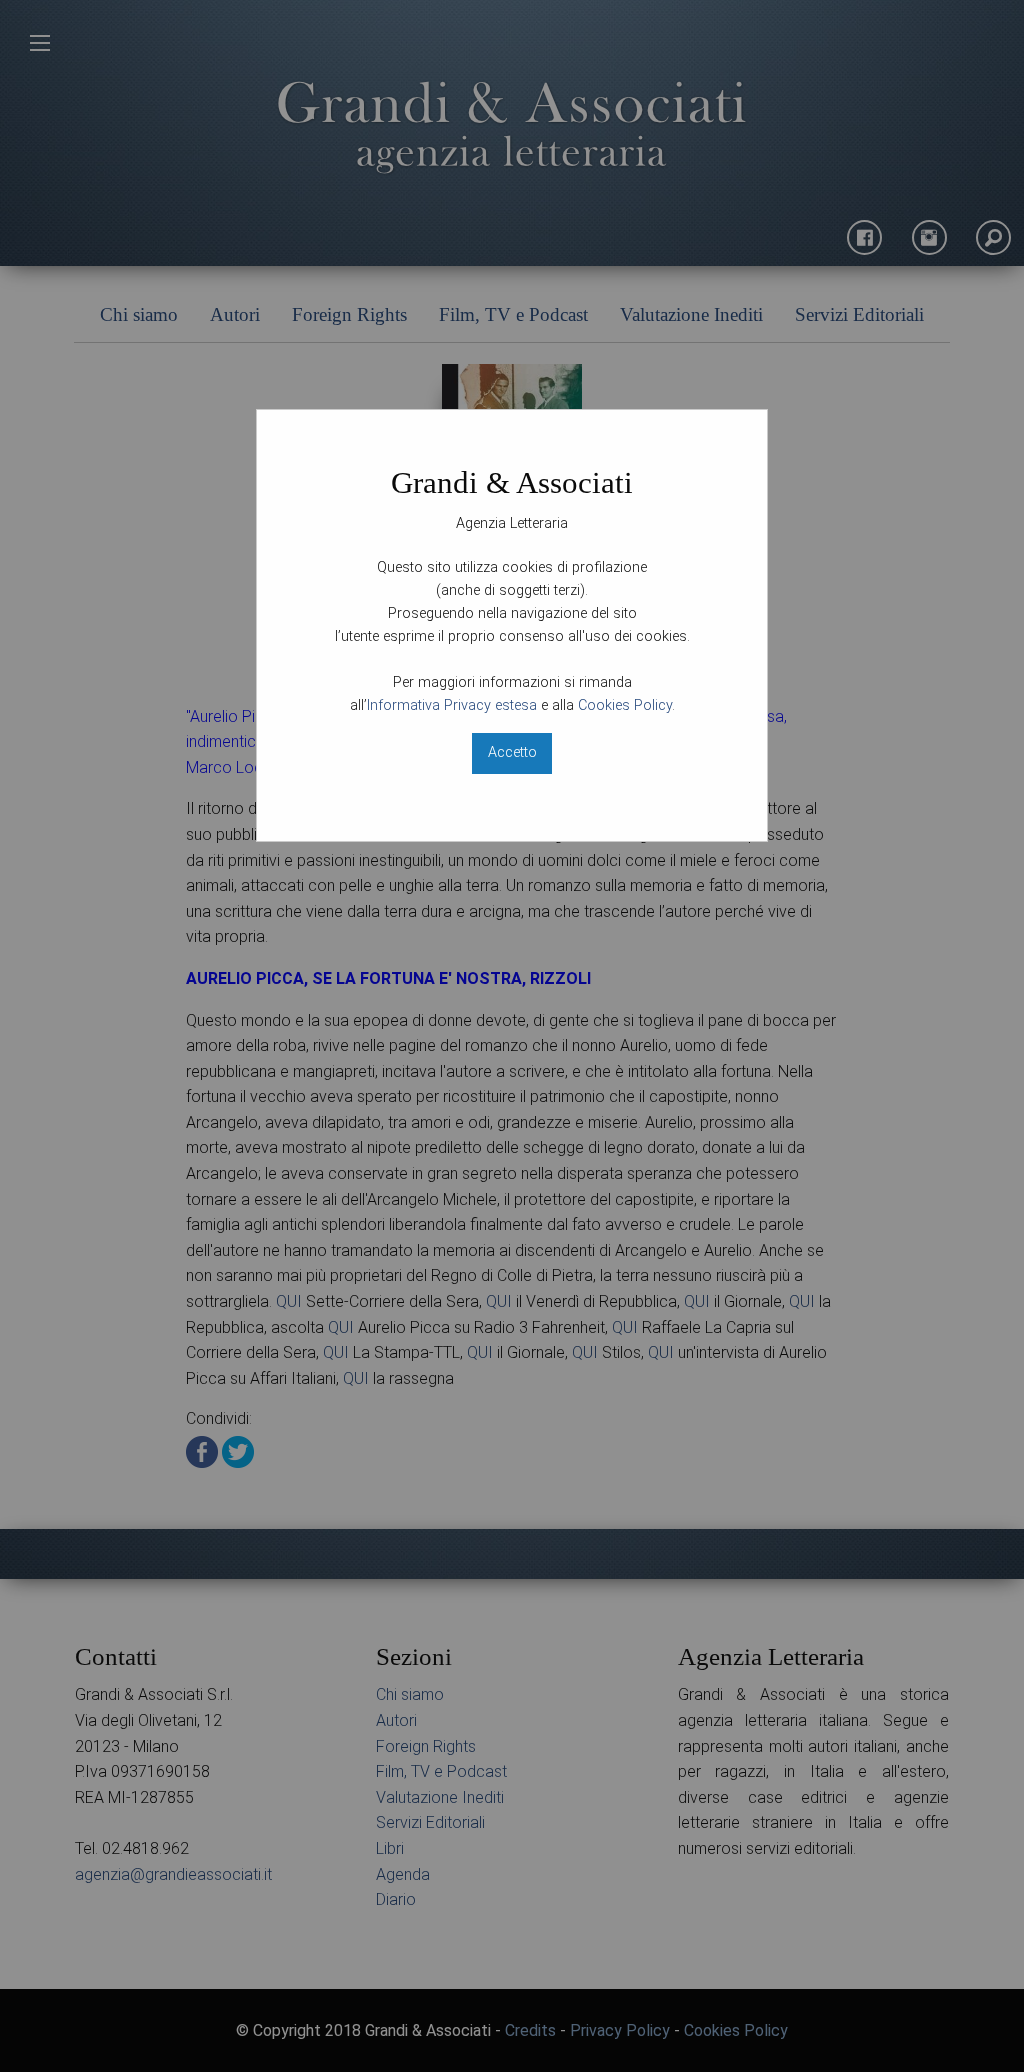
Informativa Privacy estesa (452, 705)
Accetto (512, 752)
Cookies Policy (625, 705)
